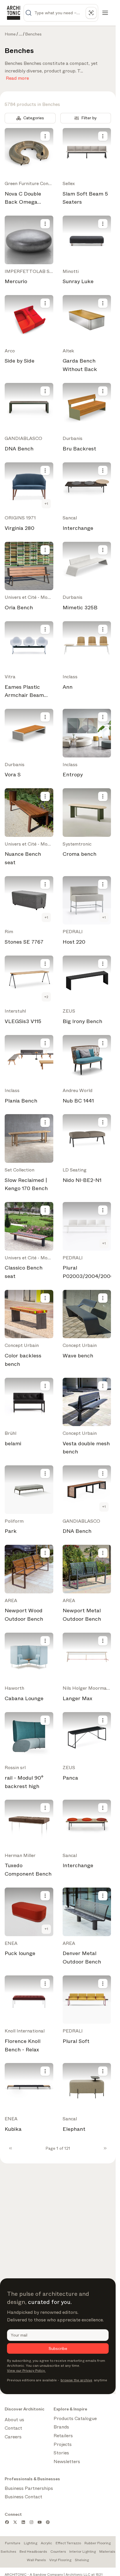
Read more (17, 77)
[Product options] (45, 136)
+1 (46, 504)
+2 (46, 997)
